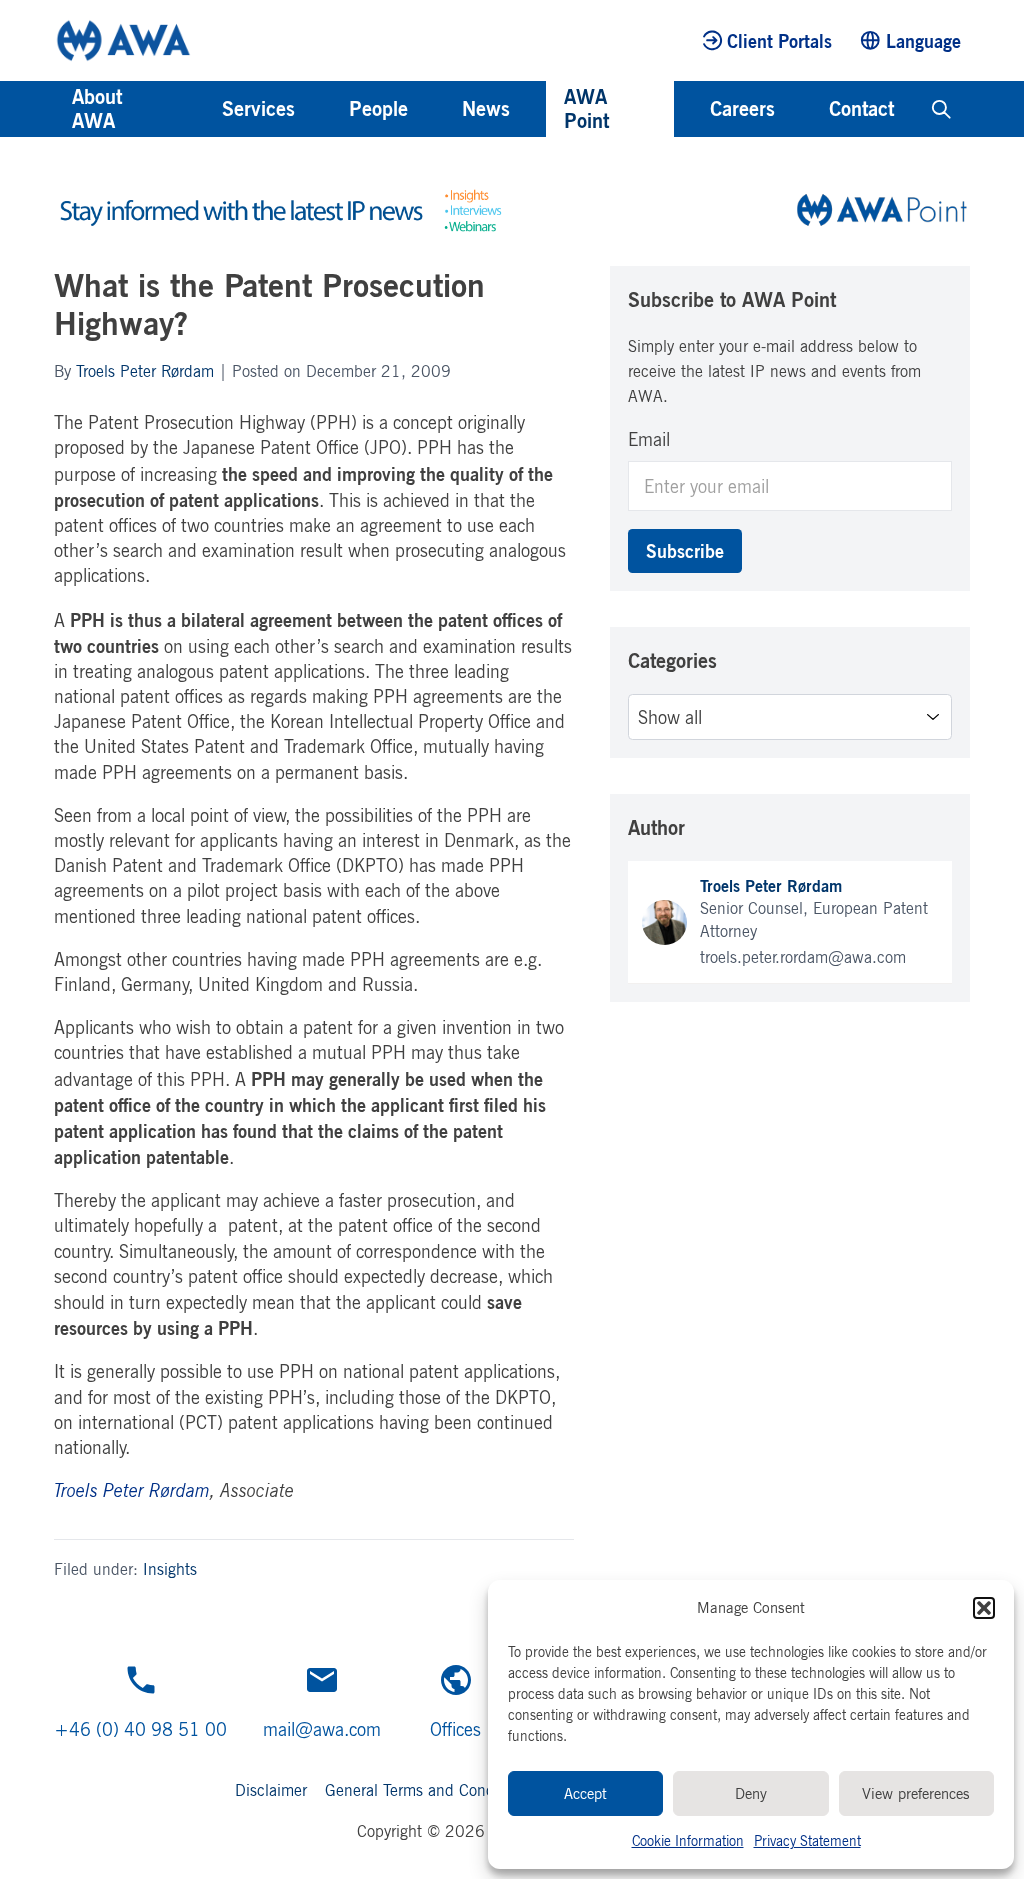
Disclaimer (271, 1790)
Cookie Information (688, 1840)
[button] (984, 1608)
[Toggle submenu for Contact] (921, 109)
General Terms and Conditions (428, 1790)
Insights (170, 1569)
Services (258, 108)
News (486, 108)
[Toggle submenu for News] (537, 109)
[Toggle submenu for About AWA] (195, 109)
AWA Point (586, 108)
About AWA (97, 108)
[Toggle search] (941, 109)
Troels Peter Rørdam (145, 371)
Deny (751, 1793)
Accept (585, 1793)
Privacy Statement (807, 1840)
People (378, 108)
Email (649, 439)
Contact (861, 108)
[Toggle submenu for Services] (322, 109)
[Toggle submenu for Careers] (802, 109)
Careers (742, 108)
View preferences (916, 1793)
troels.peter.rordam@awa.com (803, 957)
